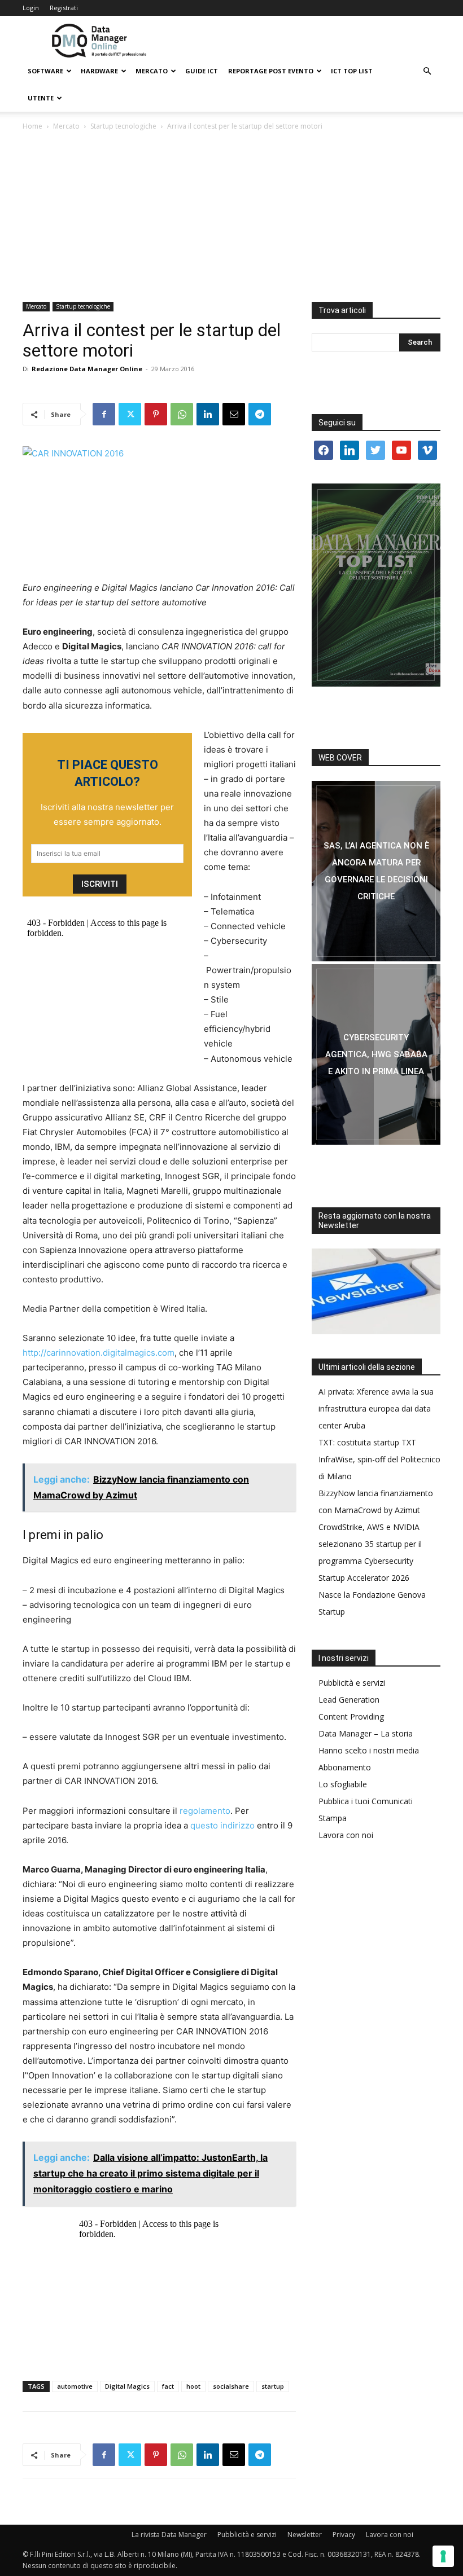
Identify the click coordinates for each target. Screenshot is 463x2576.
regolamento (205, 1811)
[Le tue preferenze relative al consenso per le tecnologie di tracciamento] (443, 2556)
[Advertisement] (231, 217)
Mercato (152, 71)
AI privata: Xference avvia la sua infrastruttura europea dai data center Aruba (376, 1408)
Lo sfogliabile (343, 1784)
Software (45, 71)
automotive (75, 2386)
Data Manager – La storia (366, 1733)
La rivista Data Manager (169, 2535)
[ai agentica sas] (376, 871)
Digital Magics (127, 2386)
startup (273, 2386)
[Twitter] (130, 414)
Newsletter (305, 2535)
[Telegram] (260, 414)
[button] (427, 71)
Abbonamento (345, 1767)
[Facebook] (104, 414)
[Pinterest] (156, 414)
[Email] (234, 414)
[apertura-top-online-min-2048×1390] (376, 585)
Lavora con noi (346, 1835)
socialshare (231, 2386)
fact (168, 2386)
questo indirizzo (222, 1825)
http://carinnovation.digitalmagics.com (99, 1353)
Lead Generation (349, 1700)
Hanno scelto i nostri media (369, 1750)
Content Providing (351, 1716)
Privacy (344, 2535)
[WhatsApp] (182, 414)
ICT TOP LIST (352, 71)
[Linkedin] (208, 414)
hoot (193, 2386)
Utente (41, 98)
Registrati (64, 8)
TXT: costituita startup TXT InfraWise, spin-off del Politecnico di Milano (379, 1459)
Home (32, 126)
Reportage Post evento (271, 71)
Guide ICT (202, 71)
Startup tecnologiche (123, 126)
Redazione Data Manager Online (87, 369)
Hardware (99, 71)
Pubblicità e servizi (352, 1683)
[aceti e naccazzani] (376, 1054)
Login (31, 8)
